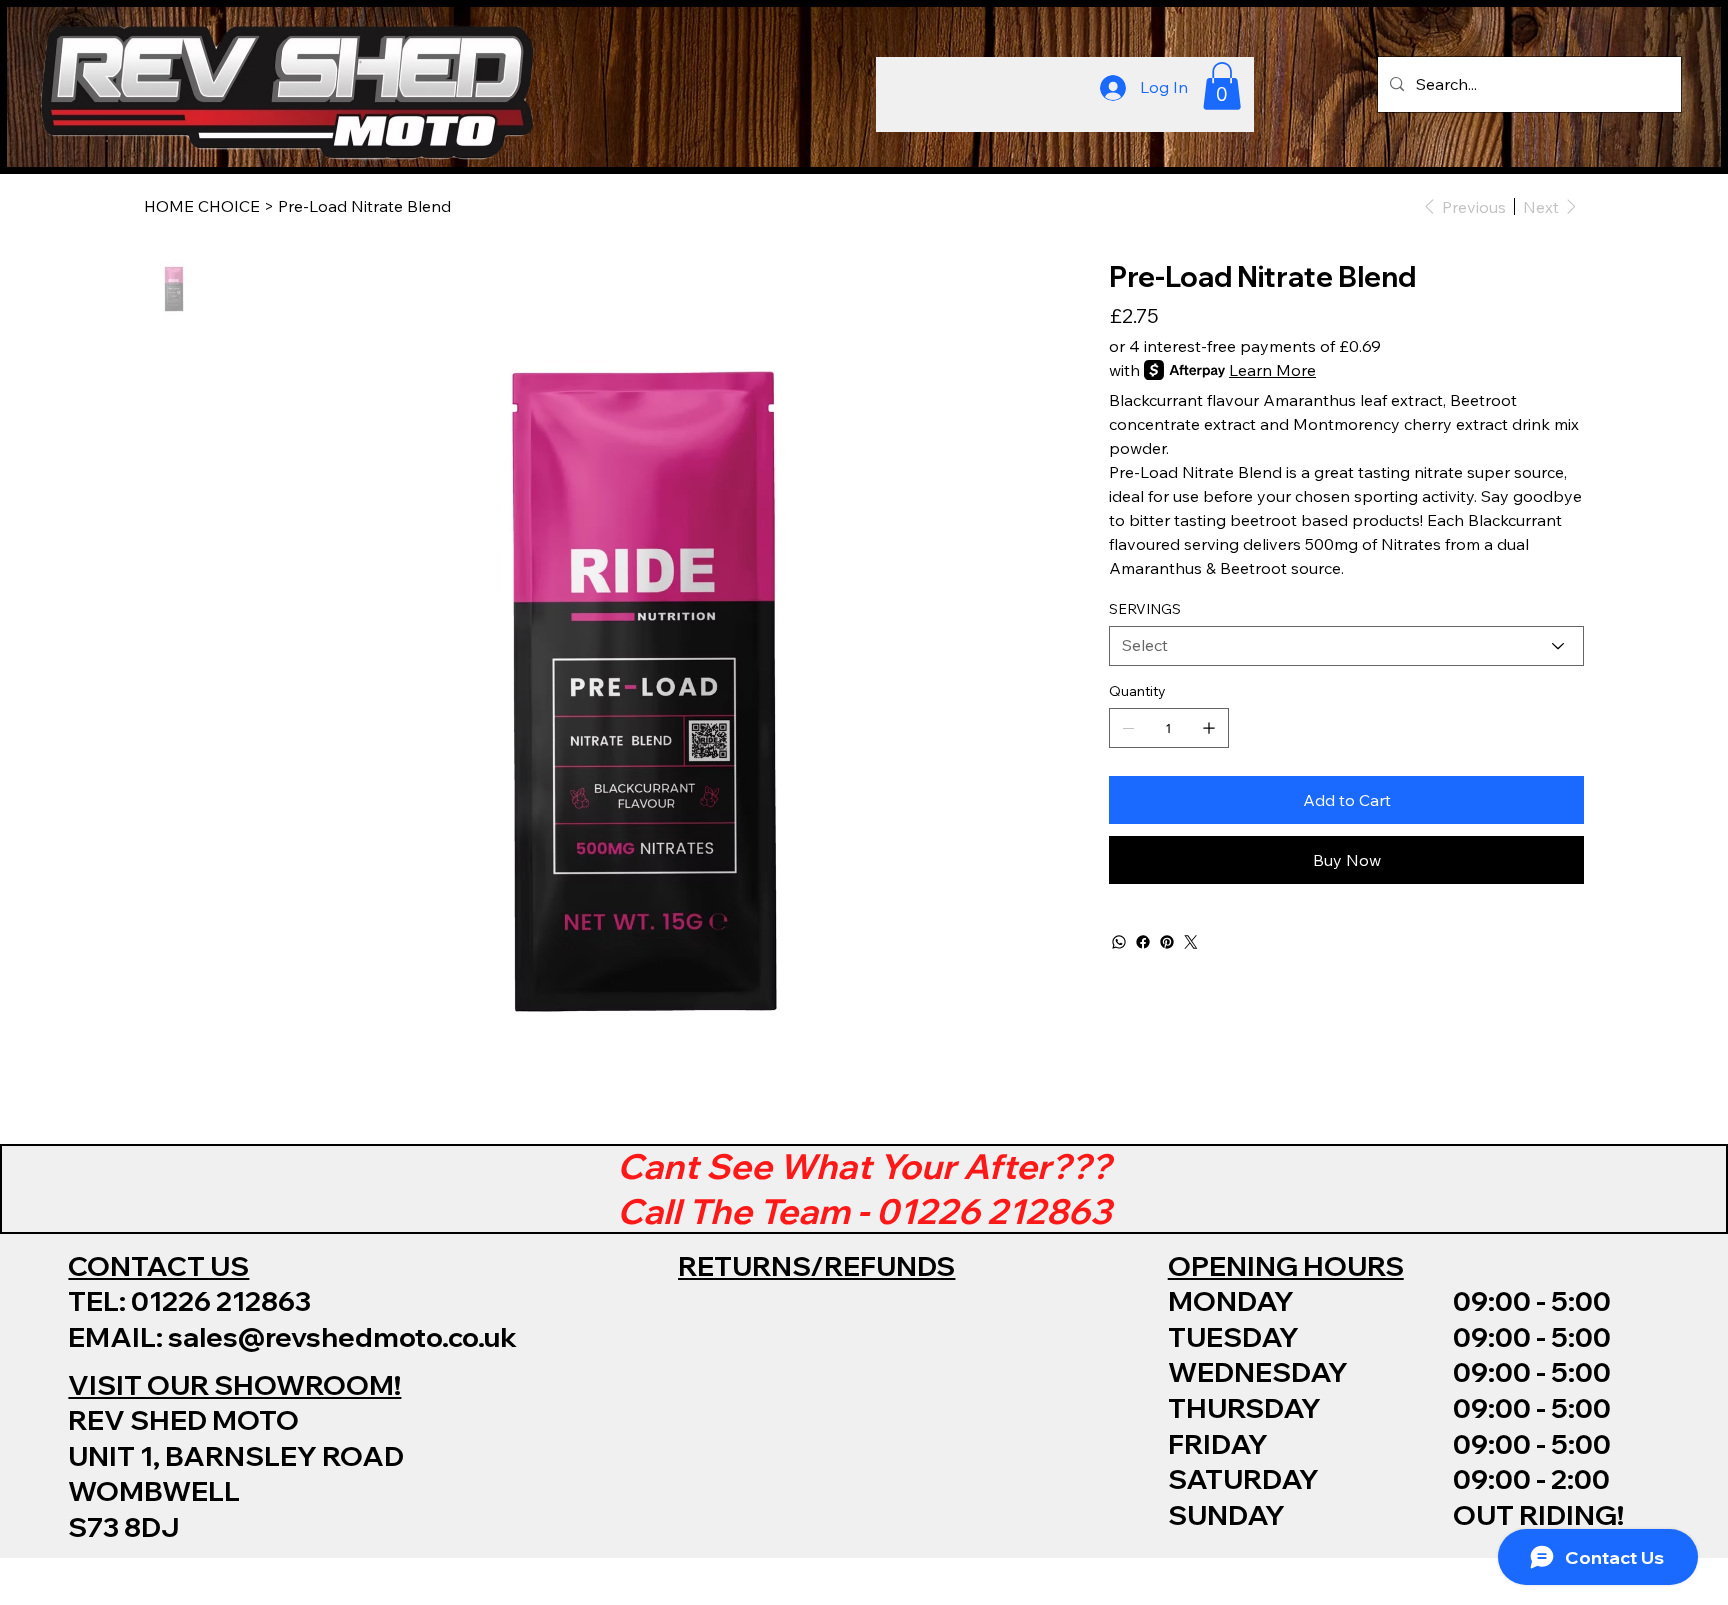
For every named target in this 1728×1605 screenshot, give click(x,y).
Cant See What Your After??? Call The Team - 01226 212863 (864, 1188)
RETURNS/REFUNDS (816, 1265)
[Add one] (1209, 728)
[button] (1222, 86)
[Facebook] (1143, 942)
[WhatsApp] (1119, 942)
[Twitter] (1191, 942)
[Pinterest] (1167, 942)
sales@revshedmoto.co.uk (342, 1336)
